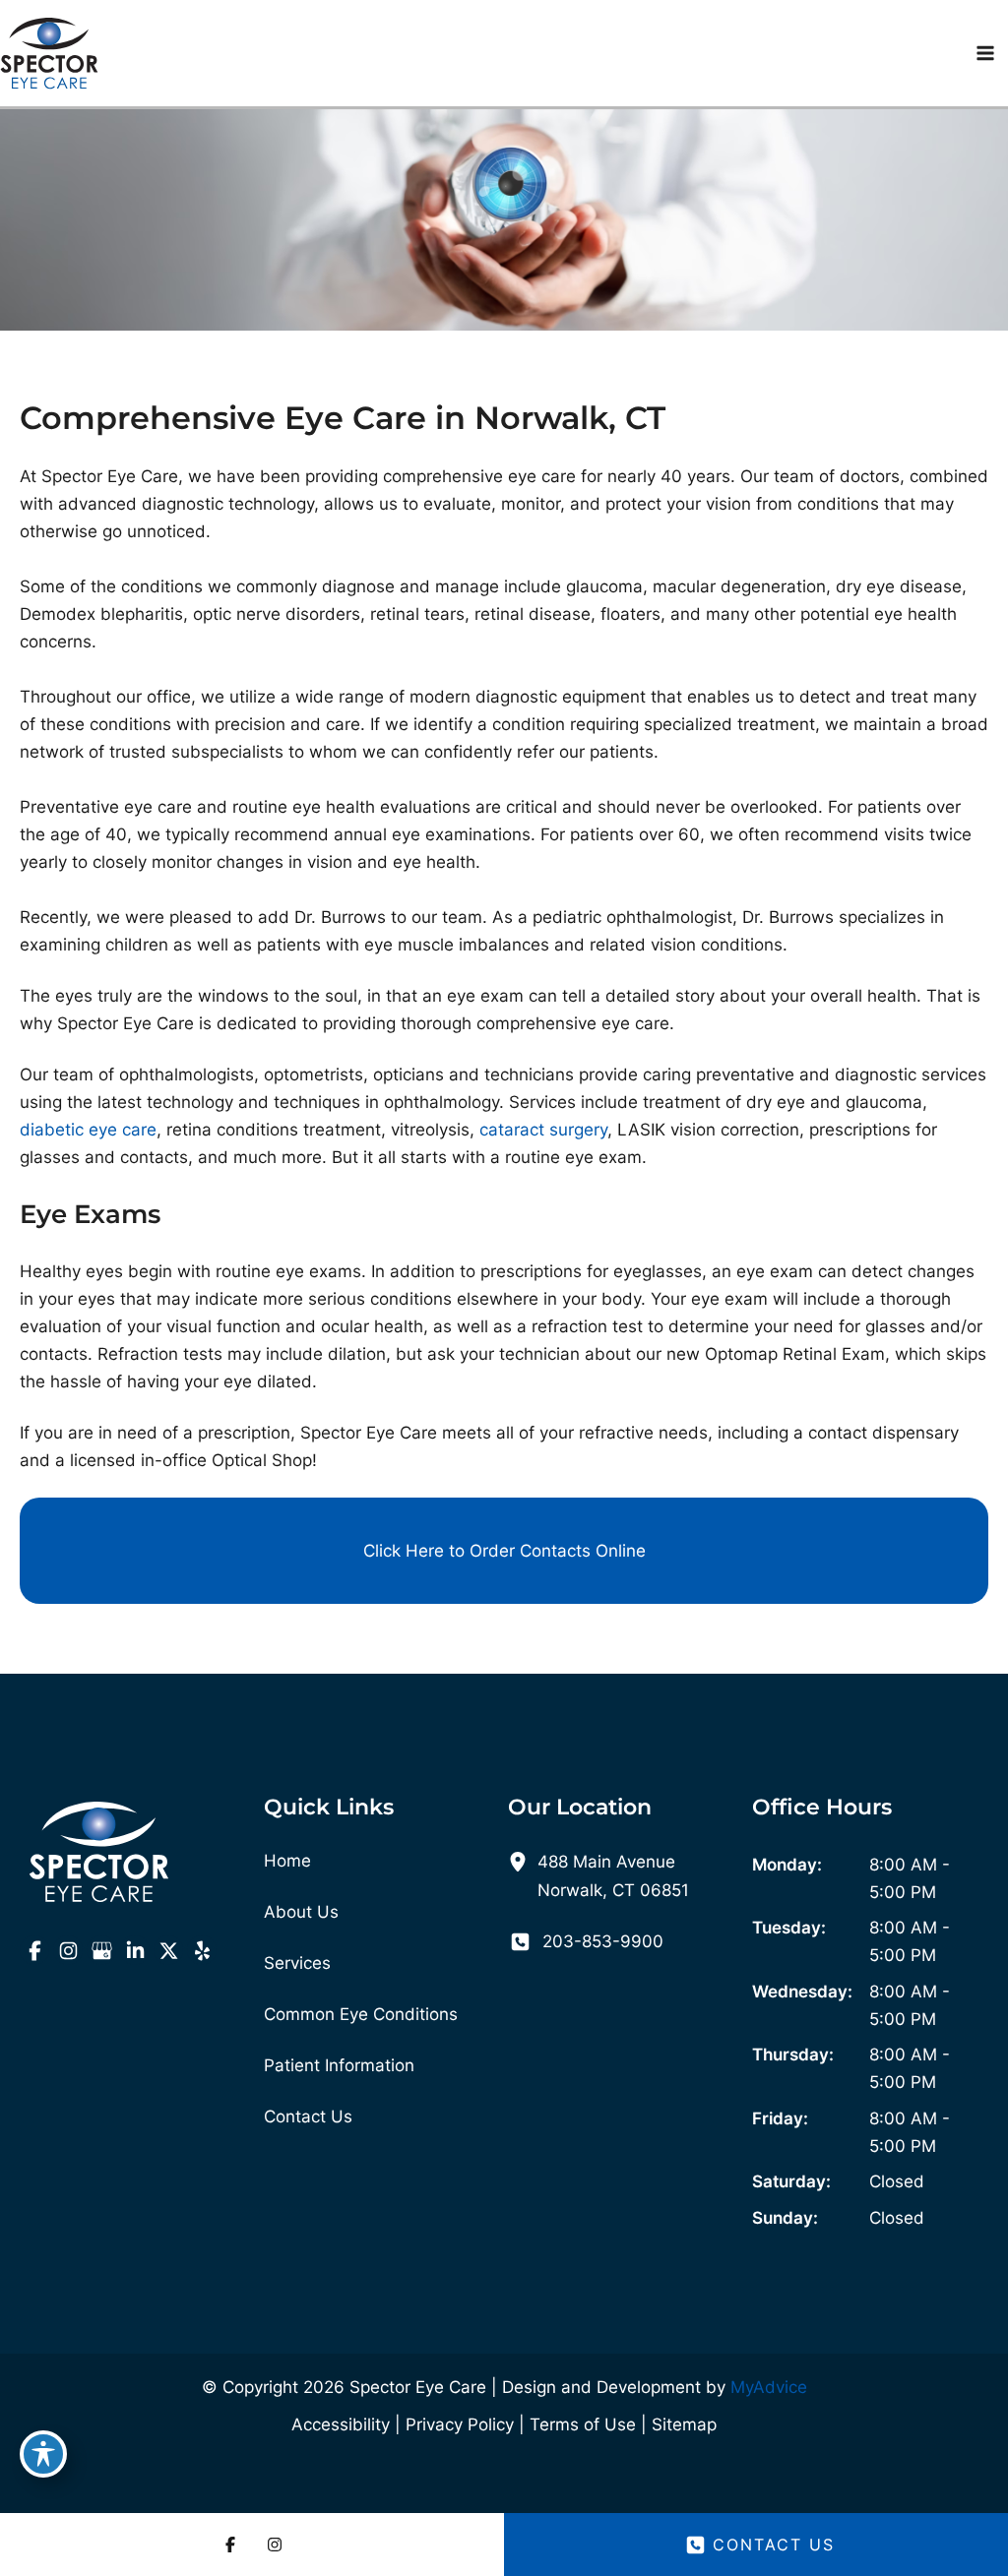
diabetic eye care (88, 1130)
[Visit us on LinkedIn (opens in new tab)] (135, 1950)
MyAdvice (769, 2387)
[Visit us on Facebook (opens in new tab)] (34, 1950)
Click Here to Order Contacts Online (504, 1551)
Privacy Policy (460, 2424)
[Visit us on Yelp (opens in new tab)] (202, 1950)
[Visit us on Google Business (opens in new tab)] (101, 1950)
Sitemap (684, 2424)
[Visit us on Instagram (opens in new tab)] (68, 1950)
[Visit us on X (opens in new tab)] (168, 1950)
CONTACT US (774, 2545)
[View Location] (523, 1861)
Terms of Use (583, 2424)
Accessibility (341, 2424)
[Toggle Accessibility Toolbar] (43, 2454)
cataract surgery (543, 1130)
